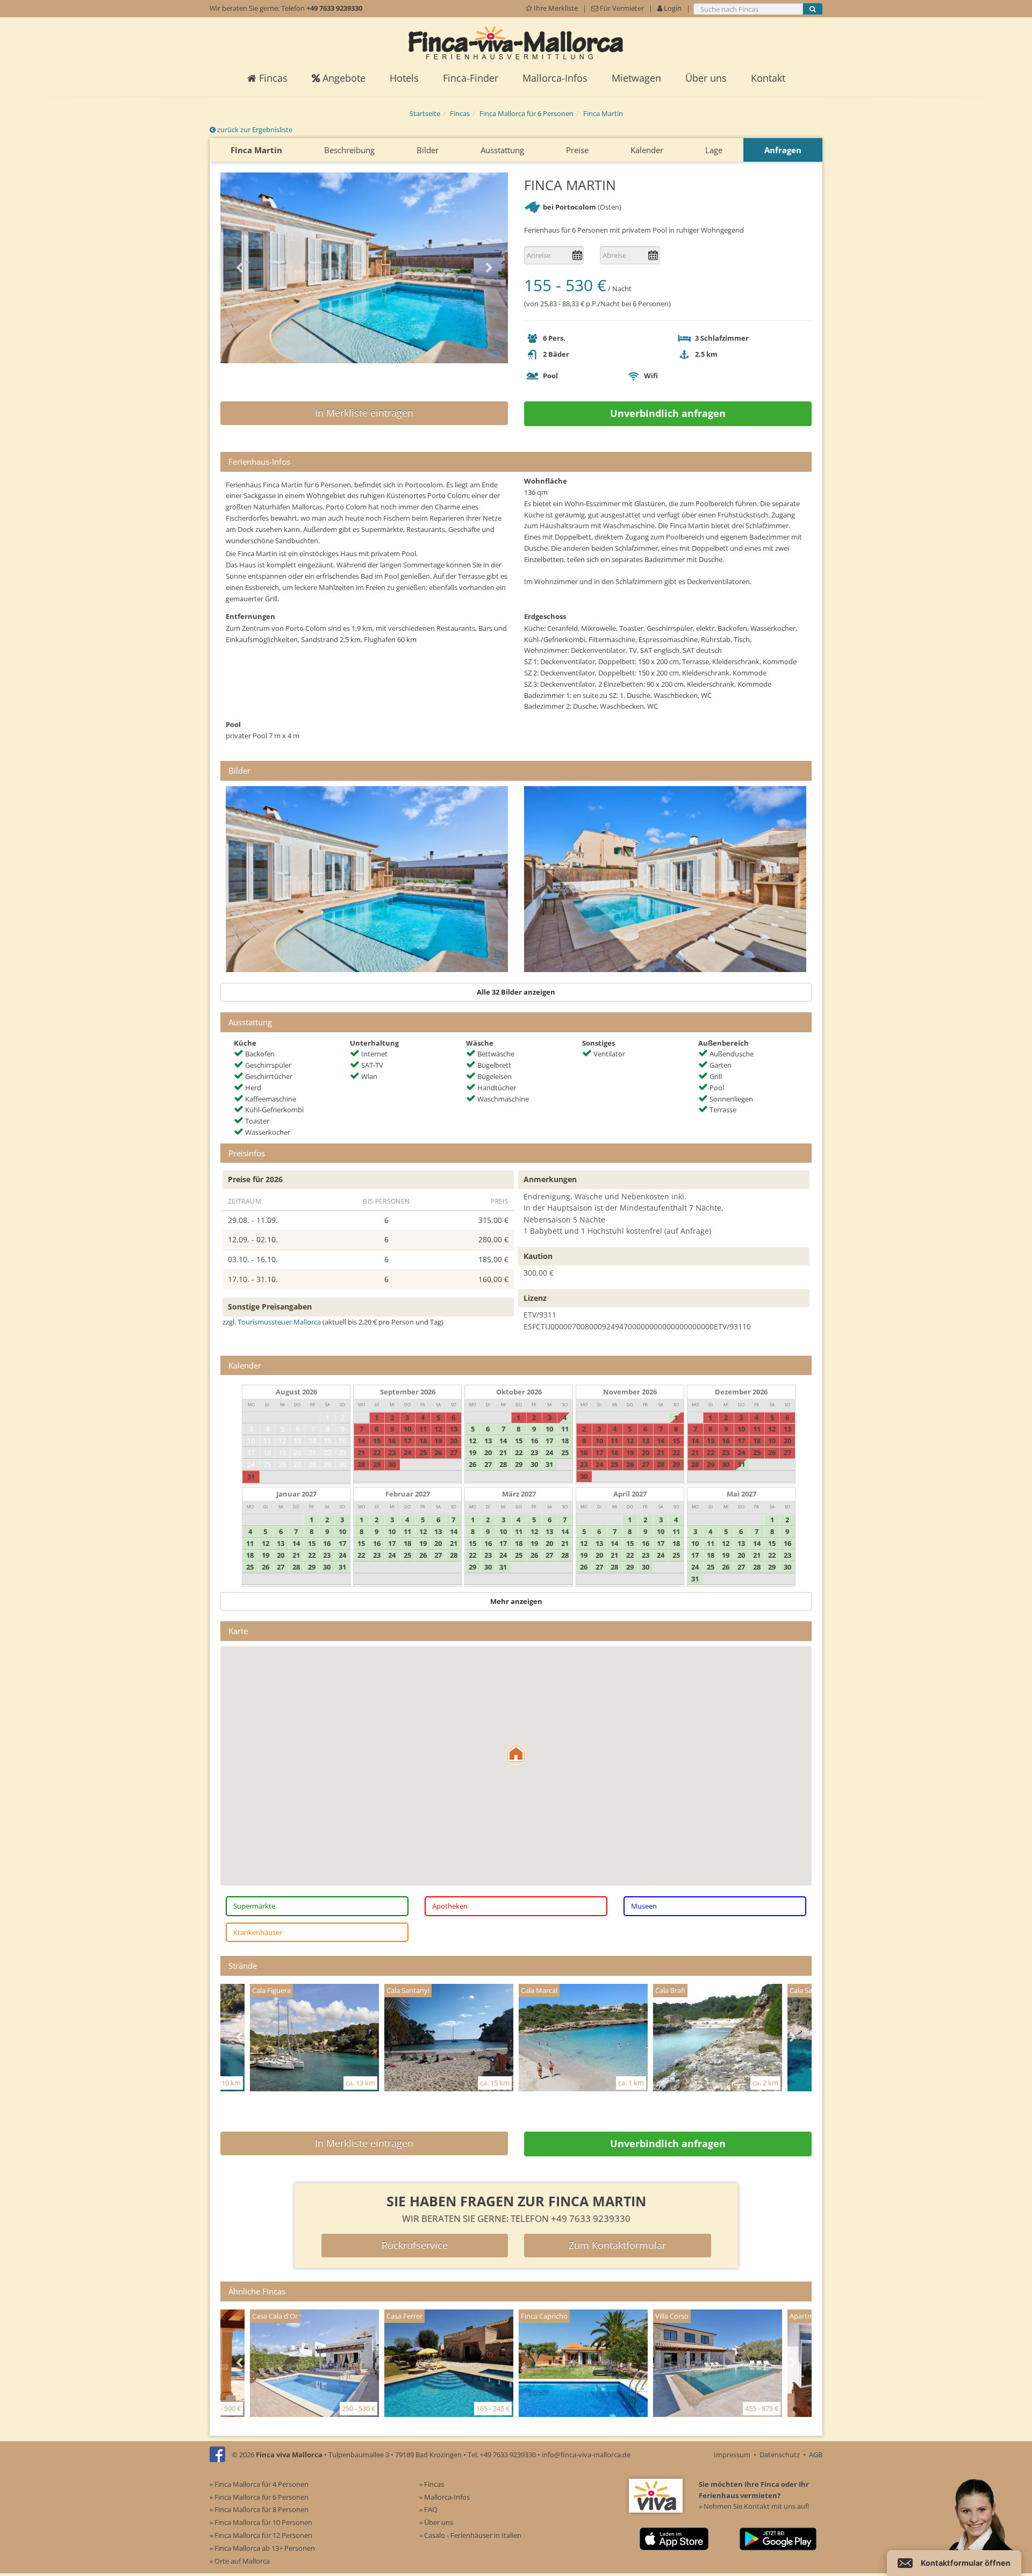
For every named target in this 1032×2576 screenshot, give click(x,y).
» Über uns (436, 2522)
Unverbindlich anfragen (668, 413)
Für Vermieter (621, 8)
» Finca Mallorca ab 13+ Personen (262, 2548)
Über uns (706, 78)
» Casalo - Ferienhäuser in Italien (470, 2535)
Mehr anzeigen (516, 1601)
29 (327, 1464)
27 (297, 1464)
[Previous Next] (364, 268)
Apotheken (450, 1906)
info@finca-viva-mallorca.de (586, 2455)
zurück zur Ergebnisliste (254, 129)
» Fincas (432, 2484)
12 (282, 1441)
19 (282, 1452)
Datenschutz (780, 2455)
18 (267, 1452)
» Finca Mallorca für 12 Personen (261, 2535)
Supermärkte (254, 1906)
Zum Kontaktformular (617, 2245)
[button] (516, 1755)
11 (267, 1441)
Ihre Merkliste (556, 8)
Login (672, 8)
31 (251, 1477)
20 (297, 1452)
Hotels (404, 78)
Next (489, 268)
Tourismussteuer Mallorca (279, 1322)
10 (251, 1441)
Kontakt (768, 78)
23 (342, 1452)
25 (267, 1464)
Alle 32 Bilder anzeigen (516, 992)
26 (282, 1464)
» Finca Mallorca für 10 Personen (261, 2522)
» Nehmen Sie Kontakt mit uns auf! (754, 2506)
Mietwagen (636, 78)
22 (327, 1452)
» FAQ (428, 2509)
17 (251, 1452)
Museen (644, 1906)
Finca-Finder (471, 78)
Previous (239, 268)
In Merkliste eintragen (364, 413)
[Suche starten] (813, 9)
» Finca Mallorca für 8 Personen (259, 2509)
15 (327, 1441)
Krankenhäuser (258, 1932)
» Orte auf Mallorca (240, 2561)
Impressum (732, 2455)
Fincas (272, 78)
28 (312, 1464)
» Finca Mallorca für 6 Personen (259, 2497)
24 (251, 1464)
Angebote (343, 78)
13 (297, 1441)
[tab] (516, 462)
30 (342, 1464)
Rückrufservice (415, 2245)
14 (312, 1441)
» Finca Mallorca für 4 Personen (259, 2484)
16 (342, 1441)
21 (312, 1452)
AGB (816, 2455)
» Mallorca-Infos (445, 2497)
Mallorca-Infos (555, 78)
